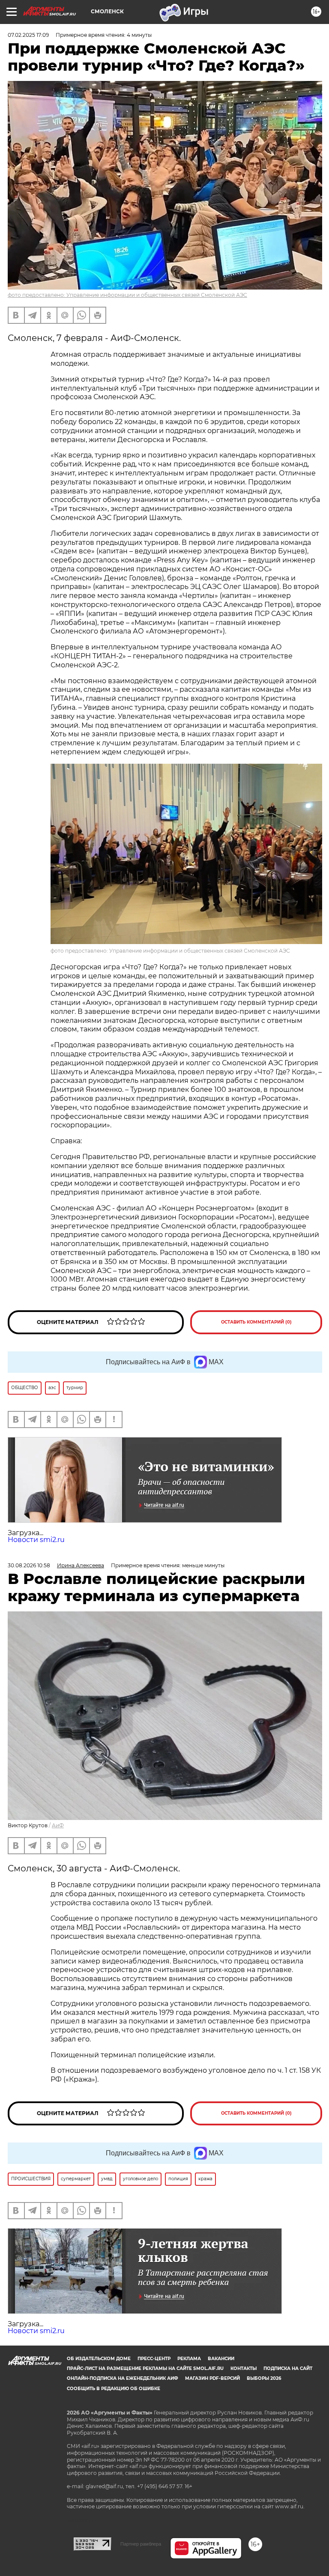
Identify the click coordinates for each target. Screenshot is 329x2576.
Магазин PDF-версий (212, 2378)
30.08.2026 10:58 (29, 1565)
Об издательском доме (99, 2359)
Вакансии (221, 2359)
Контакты (244, 2368)
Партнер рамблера (141, 2544)
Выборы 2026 (264, 2378)
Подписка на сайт (288, 2368)
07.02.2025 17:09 (28, 35)
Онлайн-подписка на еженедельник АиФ (123, 2378)
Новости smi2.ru (36, 1540)
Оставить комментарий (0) (256, 1322)
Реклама (189, 2359)
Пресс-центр (154, 2359)
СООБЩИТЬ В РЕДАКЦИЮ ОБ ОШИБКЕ (114, 2389)
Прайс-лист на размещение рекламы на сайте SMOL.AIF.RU (145, 2368)
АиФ (58, 1825)
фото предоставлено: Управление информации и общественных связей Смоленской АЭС (127, 295)
